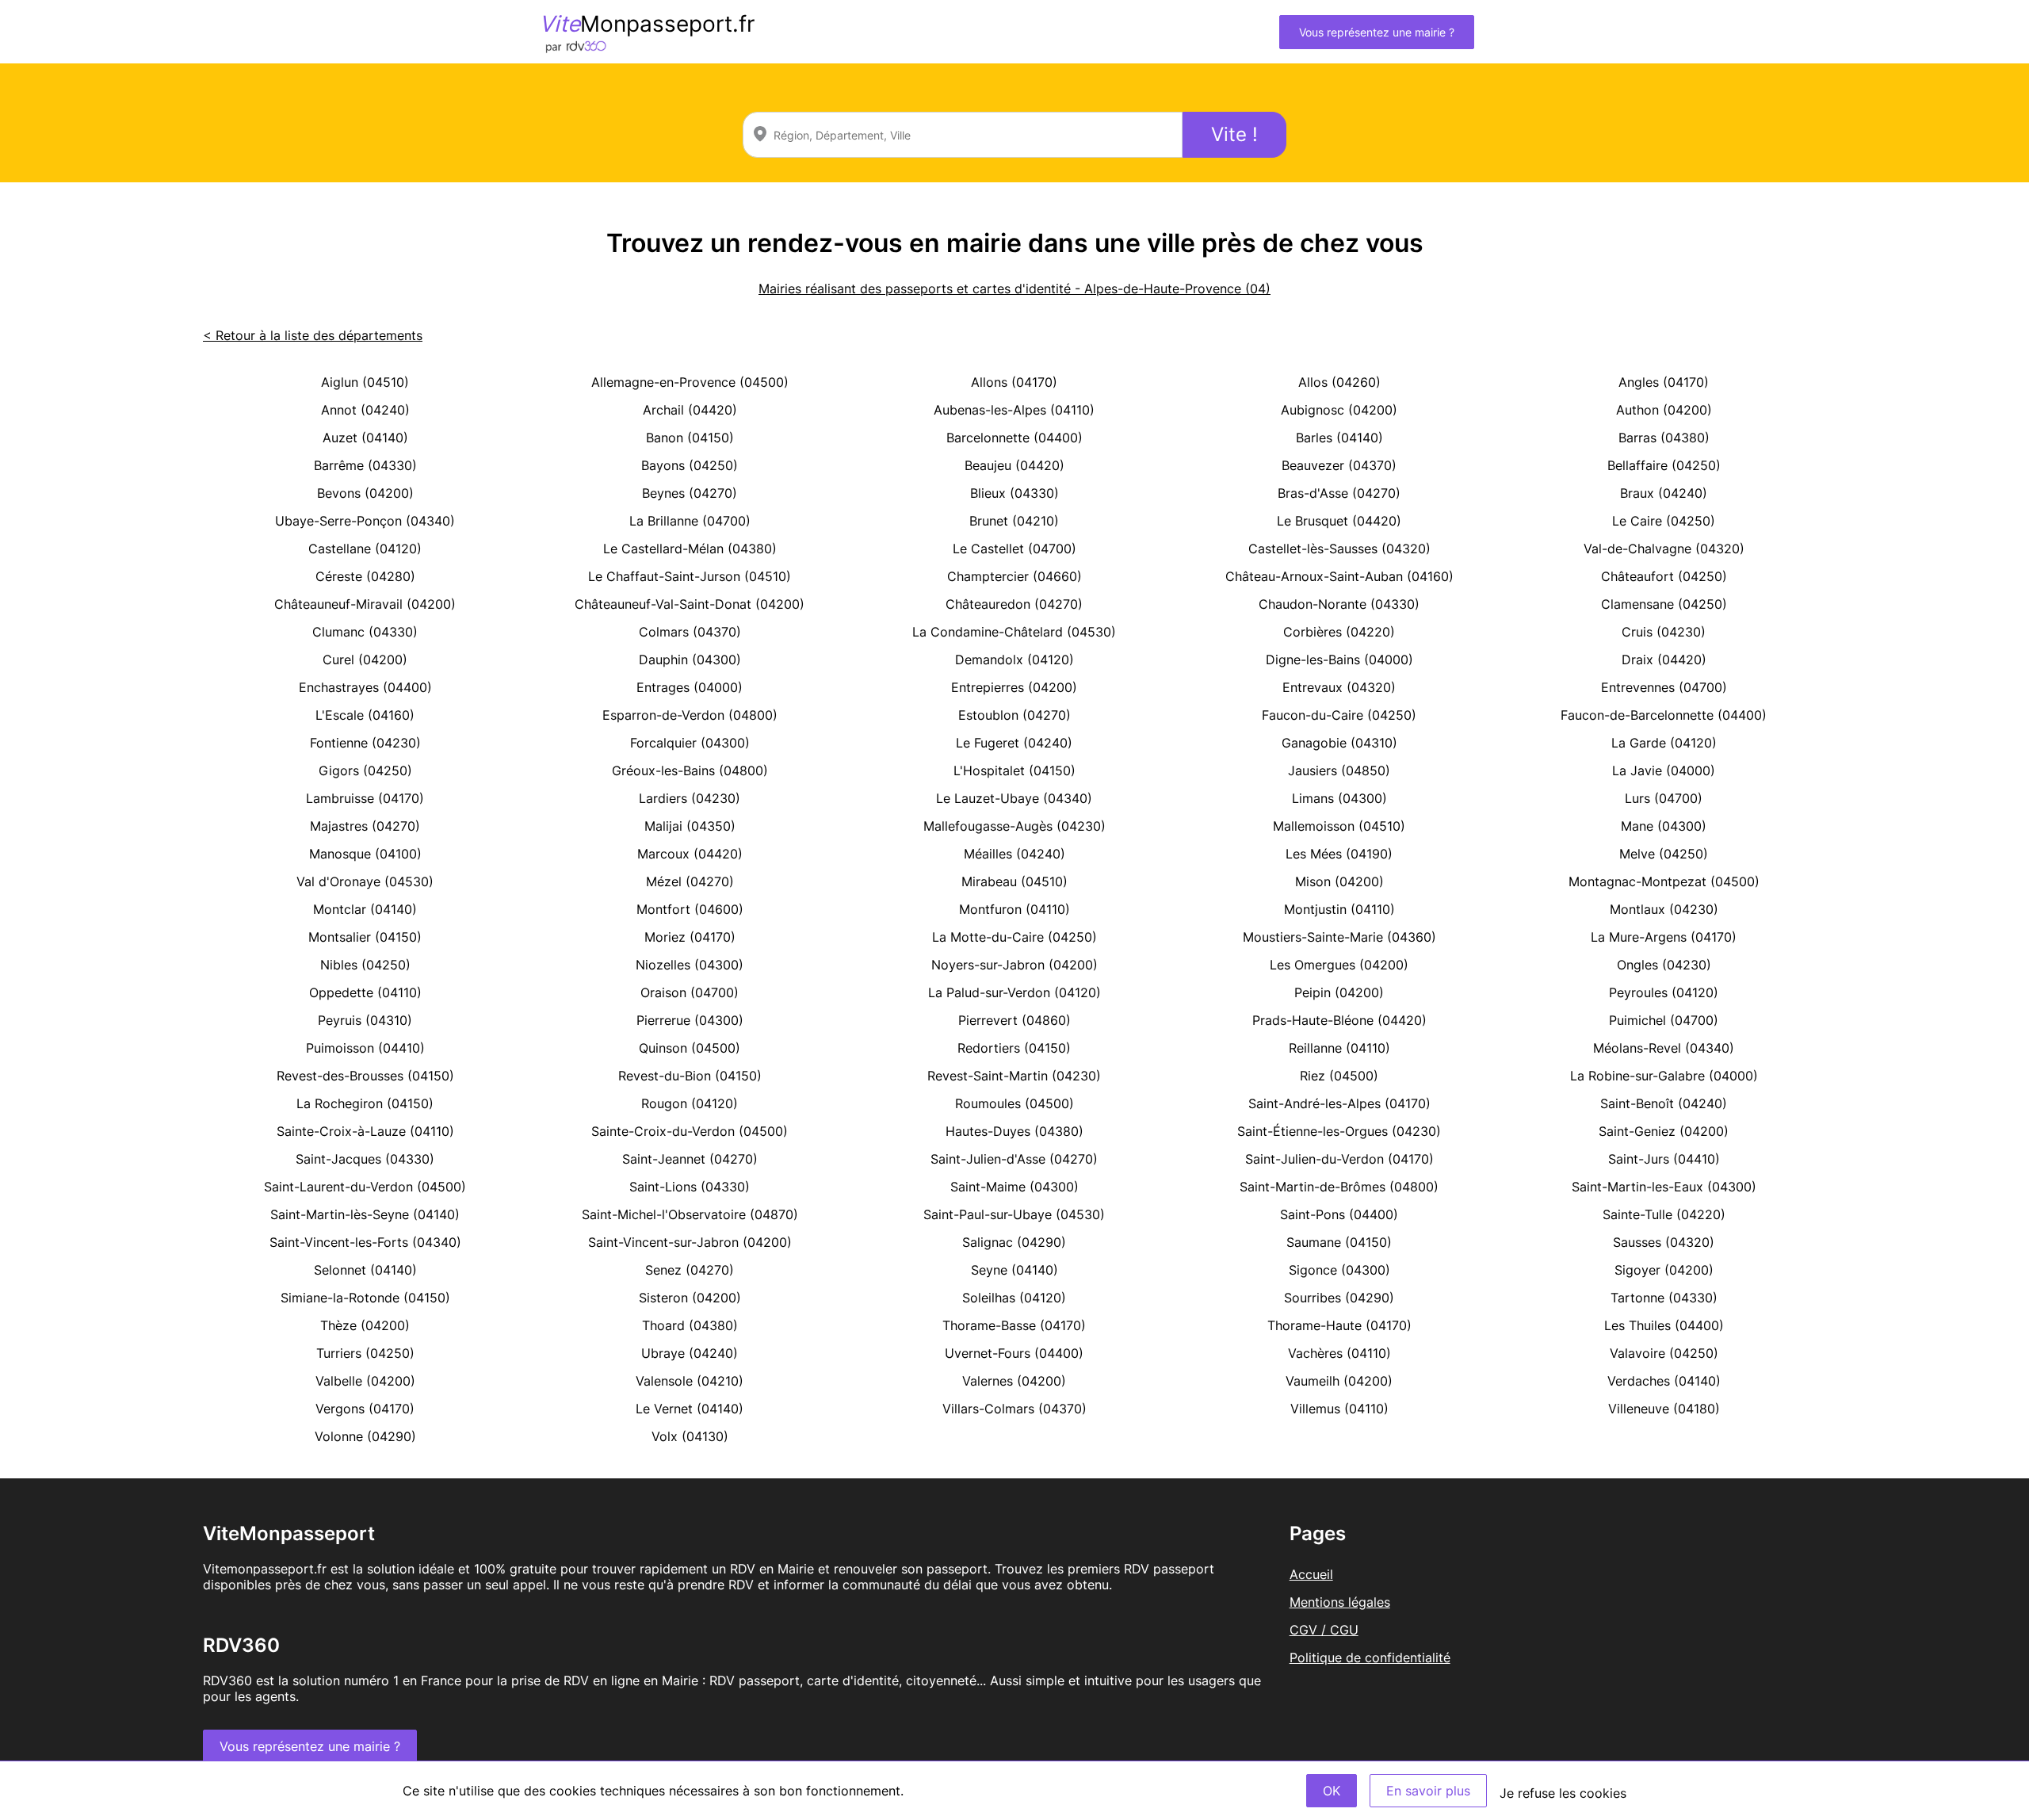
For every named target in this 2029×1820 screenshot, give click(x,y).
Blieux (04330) (1014, 493)
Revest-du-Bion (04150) (690, 1076)
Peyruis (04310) (365, 1020)
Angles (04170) (1664, 382)
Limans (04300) (1339, 798)
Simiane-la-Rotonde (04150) (365, 1298)
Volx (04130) (690, 1436)
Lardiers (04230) (690, 798)
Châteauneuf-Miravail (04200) (365, 604)
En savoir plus (1428, 1791)
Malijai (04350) (690, 826)
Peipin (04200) (1339, 992)
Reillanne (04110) (1339, 1048)
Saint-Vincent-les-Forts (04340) (365, 1242)
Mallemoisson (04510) (1339, 826)
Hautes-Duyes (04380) (1014, 1131)
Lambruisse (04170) (365, 798)
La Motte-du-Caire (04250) (1014, 937)
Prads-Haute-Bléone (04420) (1339, 1020)
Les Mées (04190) (1339, 854)
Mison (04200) (1339, 881)
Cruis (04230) (1664, 632)
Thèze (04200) (365, 1325)
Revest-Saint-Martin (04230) (1014, 1076)
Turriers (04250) (365, 1353)
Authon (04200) (1664, 410)
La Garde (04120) (1664, 743)
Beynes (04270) (690, 493)
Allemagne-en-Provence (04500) (690, 382)
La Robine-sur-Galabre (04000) (1664, 1076)
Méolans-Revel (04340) (1664, 1048)
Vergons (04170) (365, 1409)
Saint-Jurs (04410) (1664, 1159)
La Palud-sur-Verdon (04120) (1014, 992)
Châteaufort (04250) (1664, 576)
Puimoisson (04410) (365, 1048)
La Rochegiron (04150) (365, 1103)
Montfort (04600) (690, 909)
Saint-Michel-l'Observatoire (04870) (690, 1214)
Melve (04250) (1664, 854)
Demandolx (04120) (1014, 660)
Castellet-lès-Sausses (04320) (1339, 549)
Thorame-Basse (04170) (1014, 1325)
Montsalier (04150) (365, 937)
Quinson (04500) (690, 1048)
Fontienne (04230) (365, 743)
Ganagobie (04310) (1339, 743)
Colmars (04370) (690, 632)
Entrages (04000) (690, 687)
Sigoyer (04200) (1664, 1270)
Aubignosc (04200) (1339, 410)
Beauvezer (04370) (1339, 465)
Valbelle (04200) (365, 1381)
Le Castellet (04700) (1014, 549)
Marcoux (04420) (690, 854)
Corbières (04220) (1339, 632)
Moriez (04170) (690, 937)
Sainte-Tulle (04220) (1664, 1214)
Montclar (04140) (365, 909)
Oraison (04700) (690, 992)
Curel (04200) (365, 660)
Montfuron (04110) (1014, 909)
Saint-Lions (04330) (690, 1187)
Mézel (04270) (690, 881)
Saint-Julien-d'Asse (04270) (1014, 1159)
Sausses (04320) (1664, 1242)
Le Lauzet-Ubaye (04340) (1014, 798)
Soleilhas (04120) (1014, 1298)
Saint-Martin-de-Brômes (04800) (1339, 1187)
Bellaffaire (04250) (1664, 465)
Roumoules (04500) (1014, 1103)
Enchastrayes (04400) (365, 687)
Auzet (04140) (365, 438)
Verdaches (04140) (1664, 1381)
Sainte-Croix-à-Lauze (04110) (365, 1131)
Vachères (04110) (1339, 1353)
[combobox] (963, 135)
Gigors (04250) (365, 770)
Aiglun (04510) (365, 382)
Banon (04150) (690, 438)
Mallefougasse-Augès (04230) (1014, 826)
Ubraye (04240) (690, 1353)
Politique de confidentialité (1370, 1657)
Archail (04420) (690, 410)
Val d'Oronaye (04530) (365, 881)
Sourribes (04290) (1339, 1298)
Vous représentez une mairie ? (1377, 32)
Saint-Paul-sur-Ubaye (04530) (1014, 1214)
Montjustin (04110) (1339, 909)
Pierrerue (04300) (690, 1020)
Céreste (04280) (365, 576)
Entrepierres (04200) (1014, 687)
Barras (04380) (1664, 438)
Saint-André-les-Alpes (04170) (1339, 1103)
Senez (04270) (690, 1270)
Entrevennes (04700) (1664, 687)
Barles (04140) (1339, 438)
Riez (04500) (1339, 1076)
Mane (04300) (1664, 826)
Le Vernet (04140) (690, 1409)
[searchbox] (963, 135)
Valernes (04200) (1014, 1381)
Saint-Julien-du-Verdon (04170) (1339, 1159)
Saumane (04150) (1339, 1242)
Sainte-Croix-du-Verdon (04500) (690, 1131)
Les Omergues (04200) (1339, 965)
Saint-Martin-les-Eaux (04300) (1664, 1187)
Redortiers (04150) (1014, 1048)
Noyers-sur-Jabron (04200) (1014, 965)
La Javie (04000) (1664, 770)
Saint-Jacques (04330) (365, 1159)
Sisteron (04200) (690, 1298)
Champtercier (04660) (1014, 576)
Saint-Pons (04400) (1339, 1214)
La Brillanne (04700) (690, 521)
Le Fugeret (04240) (1014, 743)
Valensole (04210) (690, 1381)
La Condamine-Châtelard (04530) (1014, 632)
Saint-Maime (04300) (1014, 1187)
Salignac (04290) (1014, 1242)
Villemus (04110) (1339, 1409)
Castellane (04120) (365, 549)
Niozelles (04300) (690, 965)
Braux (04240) (1664, 493)
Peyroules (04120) (1664, 992)
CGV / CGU (1324, 1630)
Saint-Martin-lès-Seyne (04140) (365, 1214)
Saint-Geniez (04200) (1664, 1131)
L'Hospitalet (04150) (1014, 770)
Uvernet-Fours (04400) (1014, 1353)
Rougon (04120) (690, 1103)
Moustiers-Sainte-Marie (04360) (1339, 937)
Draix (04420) (1664, 660)
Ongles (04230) (1664, 965)
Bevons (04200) (365, 493)
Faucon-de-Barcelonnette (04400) (1664, 715)
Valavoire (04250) (1664, 1353)
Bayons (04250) (690, 465)
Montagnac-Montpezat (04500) (1664, 881)
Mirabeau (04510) (1014, 881)
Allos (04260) (1339, 382)
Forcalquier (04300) (690, 743)
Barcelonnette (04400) (1014, 438)
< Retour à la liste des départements (313, 335)
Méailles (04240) (1014, 854)
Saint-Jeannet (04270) (690, 1159)
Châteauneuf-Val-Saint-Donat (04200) (690, 604)
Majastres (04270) (365, 826)
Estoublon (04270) (1014, 715)
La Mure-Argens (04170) (1664, 937)
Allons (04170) (1014, 382)
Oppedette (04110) (365, 992)
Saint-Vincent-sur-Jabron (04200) (690, 1242)
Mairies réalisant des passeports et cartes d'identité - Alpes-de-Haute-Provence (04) (1014, 289)
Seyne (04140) (1014, 1270)
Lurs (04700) (1664, 798)
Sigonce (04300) (1339, 1270)
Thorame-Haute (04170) (1339, 1325)
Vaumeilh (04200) (1339, 1381)
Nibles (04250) (365, 965)
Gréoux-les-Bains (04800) (690, 770)
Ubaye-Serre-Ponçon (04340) (365, 521)
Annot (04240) (365, 410)
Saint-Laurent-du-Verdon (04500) (365, 1187)
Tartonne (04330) (1664, 1298)
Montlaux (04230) (1664, 909)
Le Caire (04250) (1664, 521)
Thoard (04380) (690, 1325)
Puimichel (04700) (1664, 1020)
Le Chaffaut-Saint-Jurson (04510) (690, 576)
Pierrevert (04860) (1014, 1020)
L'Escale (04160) (365, 715)
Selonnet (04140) (365, 1270)
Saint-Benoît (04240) (1664, 1103)
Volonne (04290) (365, 1436)
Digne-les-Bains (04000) (1339, 660)
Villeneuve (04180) (1664, 1409)
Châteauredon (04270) (1014, 604)
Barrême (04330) (365, 465)
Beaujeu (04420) (1014, 465)
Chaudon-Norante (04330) (1339, 604)
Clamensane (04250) (1664, 604)
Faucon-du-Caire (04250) (1339, 715)
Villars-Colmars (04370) (1014, 1409)
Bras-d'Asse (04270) (1339, 493)
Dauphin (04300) (690, 660)
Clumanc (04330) (365, 632)
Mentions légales (1340, 1602)
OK (1332, 1791)
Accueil (1311, 1574)
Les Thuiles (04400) (1664, 1325)
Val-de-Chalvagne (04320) (1664, 549)
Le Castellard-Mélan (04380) (690, 549)
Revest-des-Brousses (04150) (365, 1076)
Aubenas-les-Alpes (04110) (1014, 410)
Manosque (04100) (365, 854)
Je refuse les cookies (1563, 1793)
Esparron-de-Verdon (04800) (690, 715)
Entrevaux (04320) (1339, 687)
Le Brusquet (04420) (1339, 521)
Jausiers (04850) (1339, 770)
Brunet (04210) (1014, 521)
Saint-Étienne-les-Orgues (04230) (1339, 1131)
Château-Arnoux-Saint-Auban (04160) (1339, 576)
